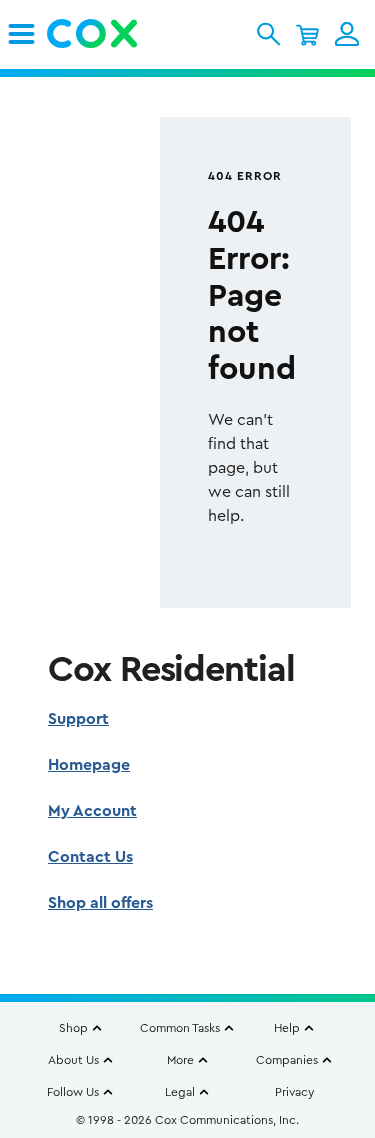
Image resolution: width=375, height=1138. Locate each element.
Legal (180, 1092)
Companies (287, 1060)
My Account (92, 811)
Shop (73, 1028)
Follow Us (73, 1092)
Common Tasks (180, 1028)
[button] (268, 34)
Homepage (89, 765)
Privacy (294, 1092)
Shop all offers (100, 903)
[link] (21, 34)
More (180, 1060)
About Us (73, 1060)
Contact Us (90, 857)
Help (287, 1028)
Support (78, 719)
